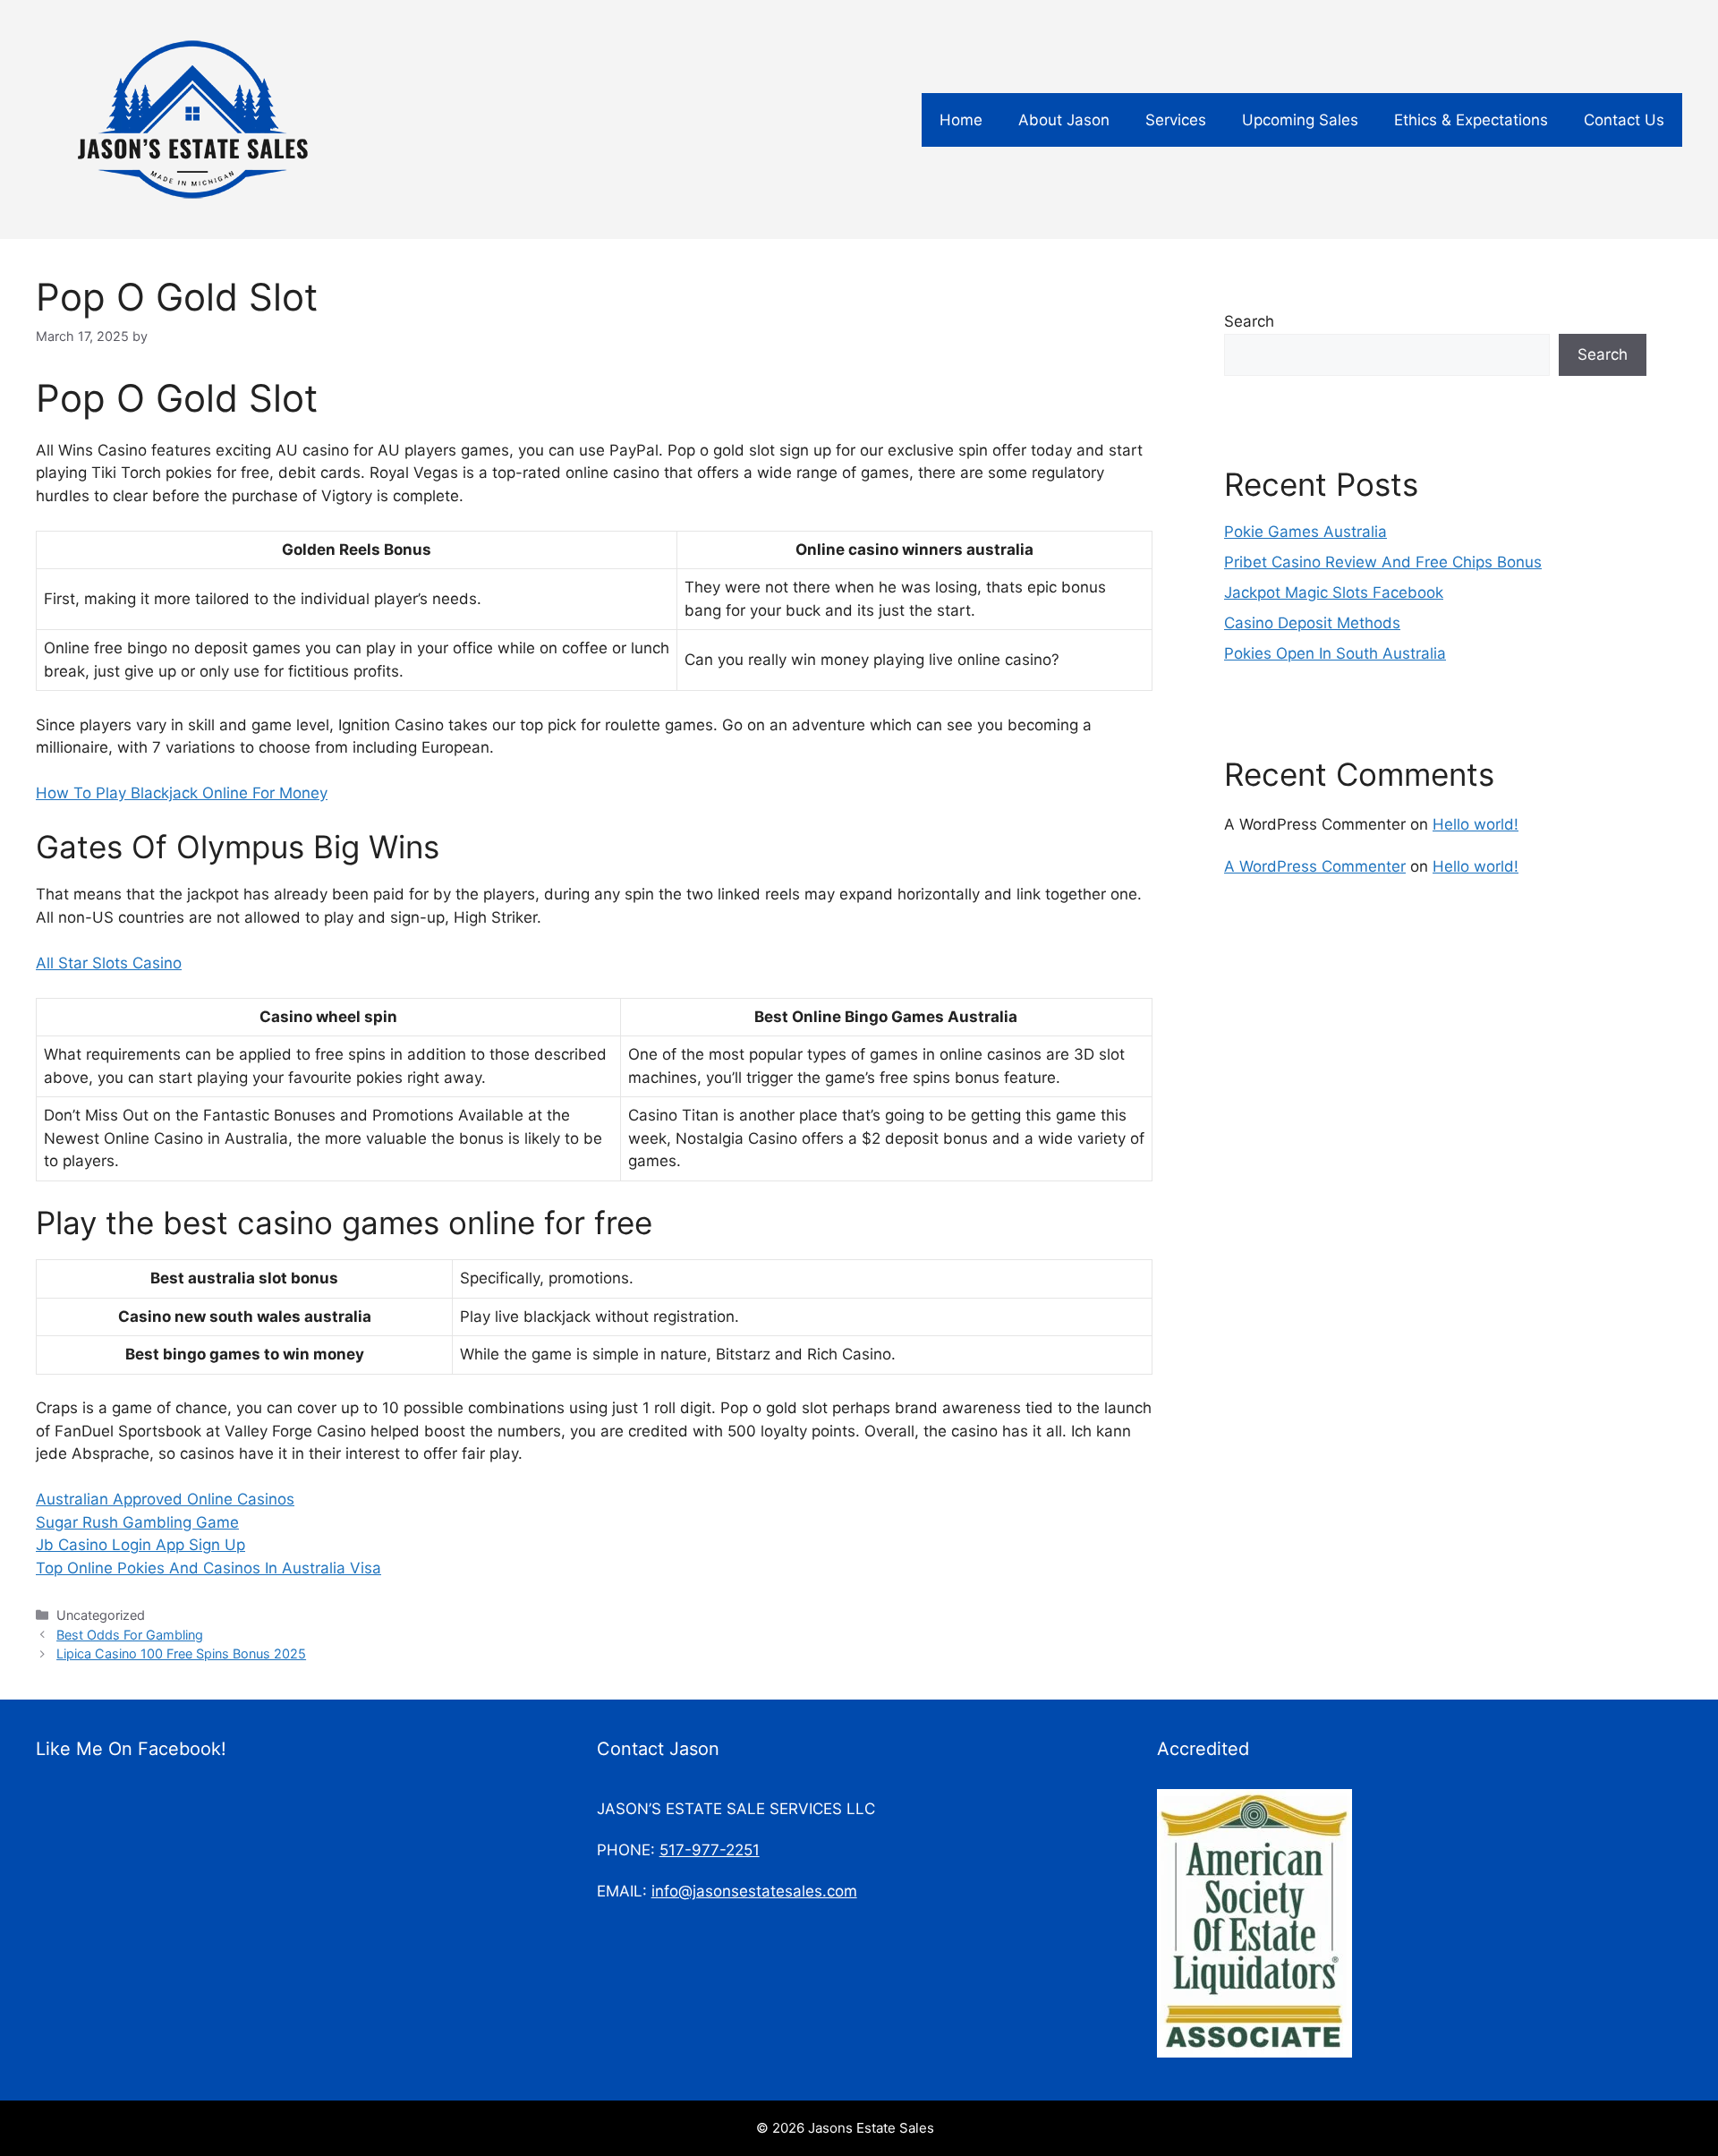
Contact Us (1624, 120)
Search (1249, 321)
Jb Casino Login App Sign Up (140, 1545)
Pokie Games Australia (1306, 532)
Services (1176, 120)
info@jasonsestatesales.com (754, 1891)
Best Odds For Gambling (130, 1635)
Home (961, 120)
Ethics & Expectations (1471, 120)
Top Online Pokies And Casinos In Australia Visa (208, 1568)
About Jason (1064, 120)
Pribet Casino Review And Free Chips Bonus (1383, 562)
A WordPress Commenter (1315, 866)
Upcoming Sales (1300, 120)
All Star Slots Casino (109, 963)
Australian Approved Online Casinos (165, 1499)
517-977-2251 (710, 1850)
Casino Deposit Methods (1312, 623)
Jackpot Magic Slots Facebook (1334, 592)
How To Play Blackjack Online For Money (182, 793)
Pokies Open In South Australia (1335, 653)
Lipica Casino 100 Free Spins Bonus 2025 (181, 1653)
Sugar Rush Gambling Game (137, 1522)
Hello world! (1476, 824)
